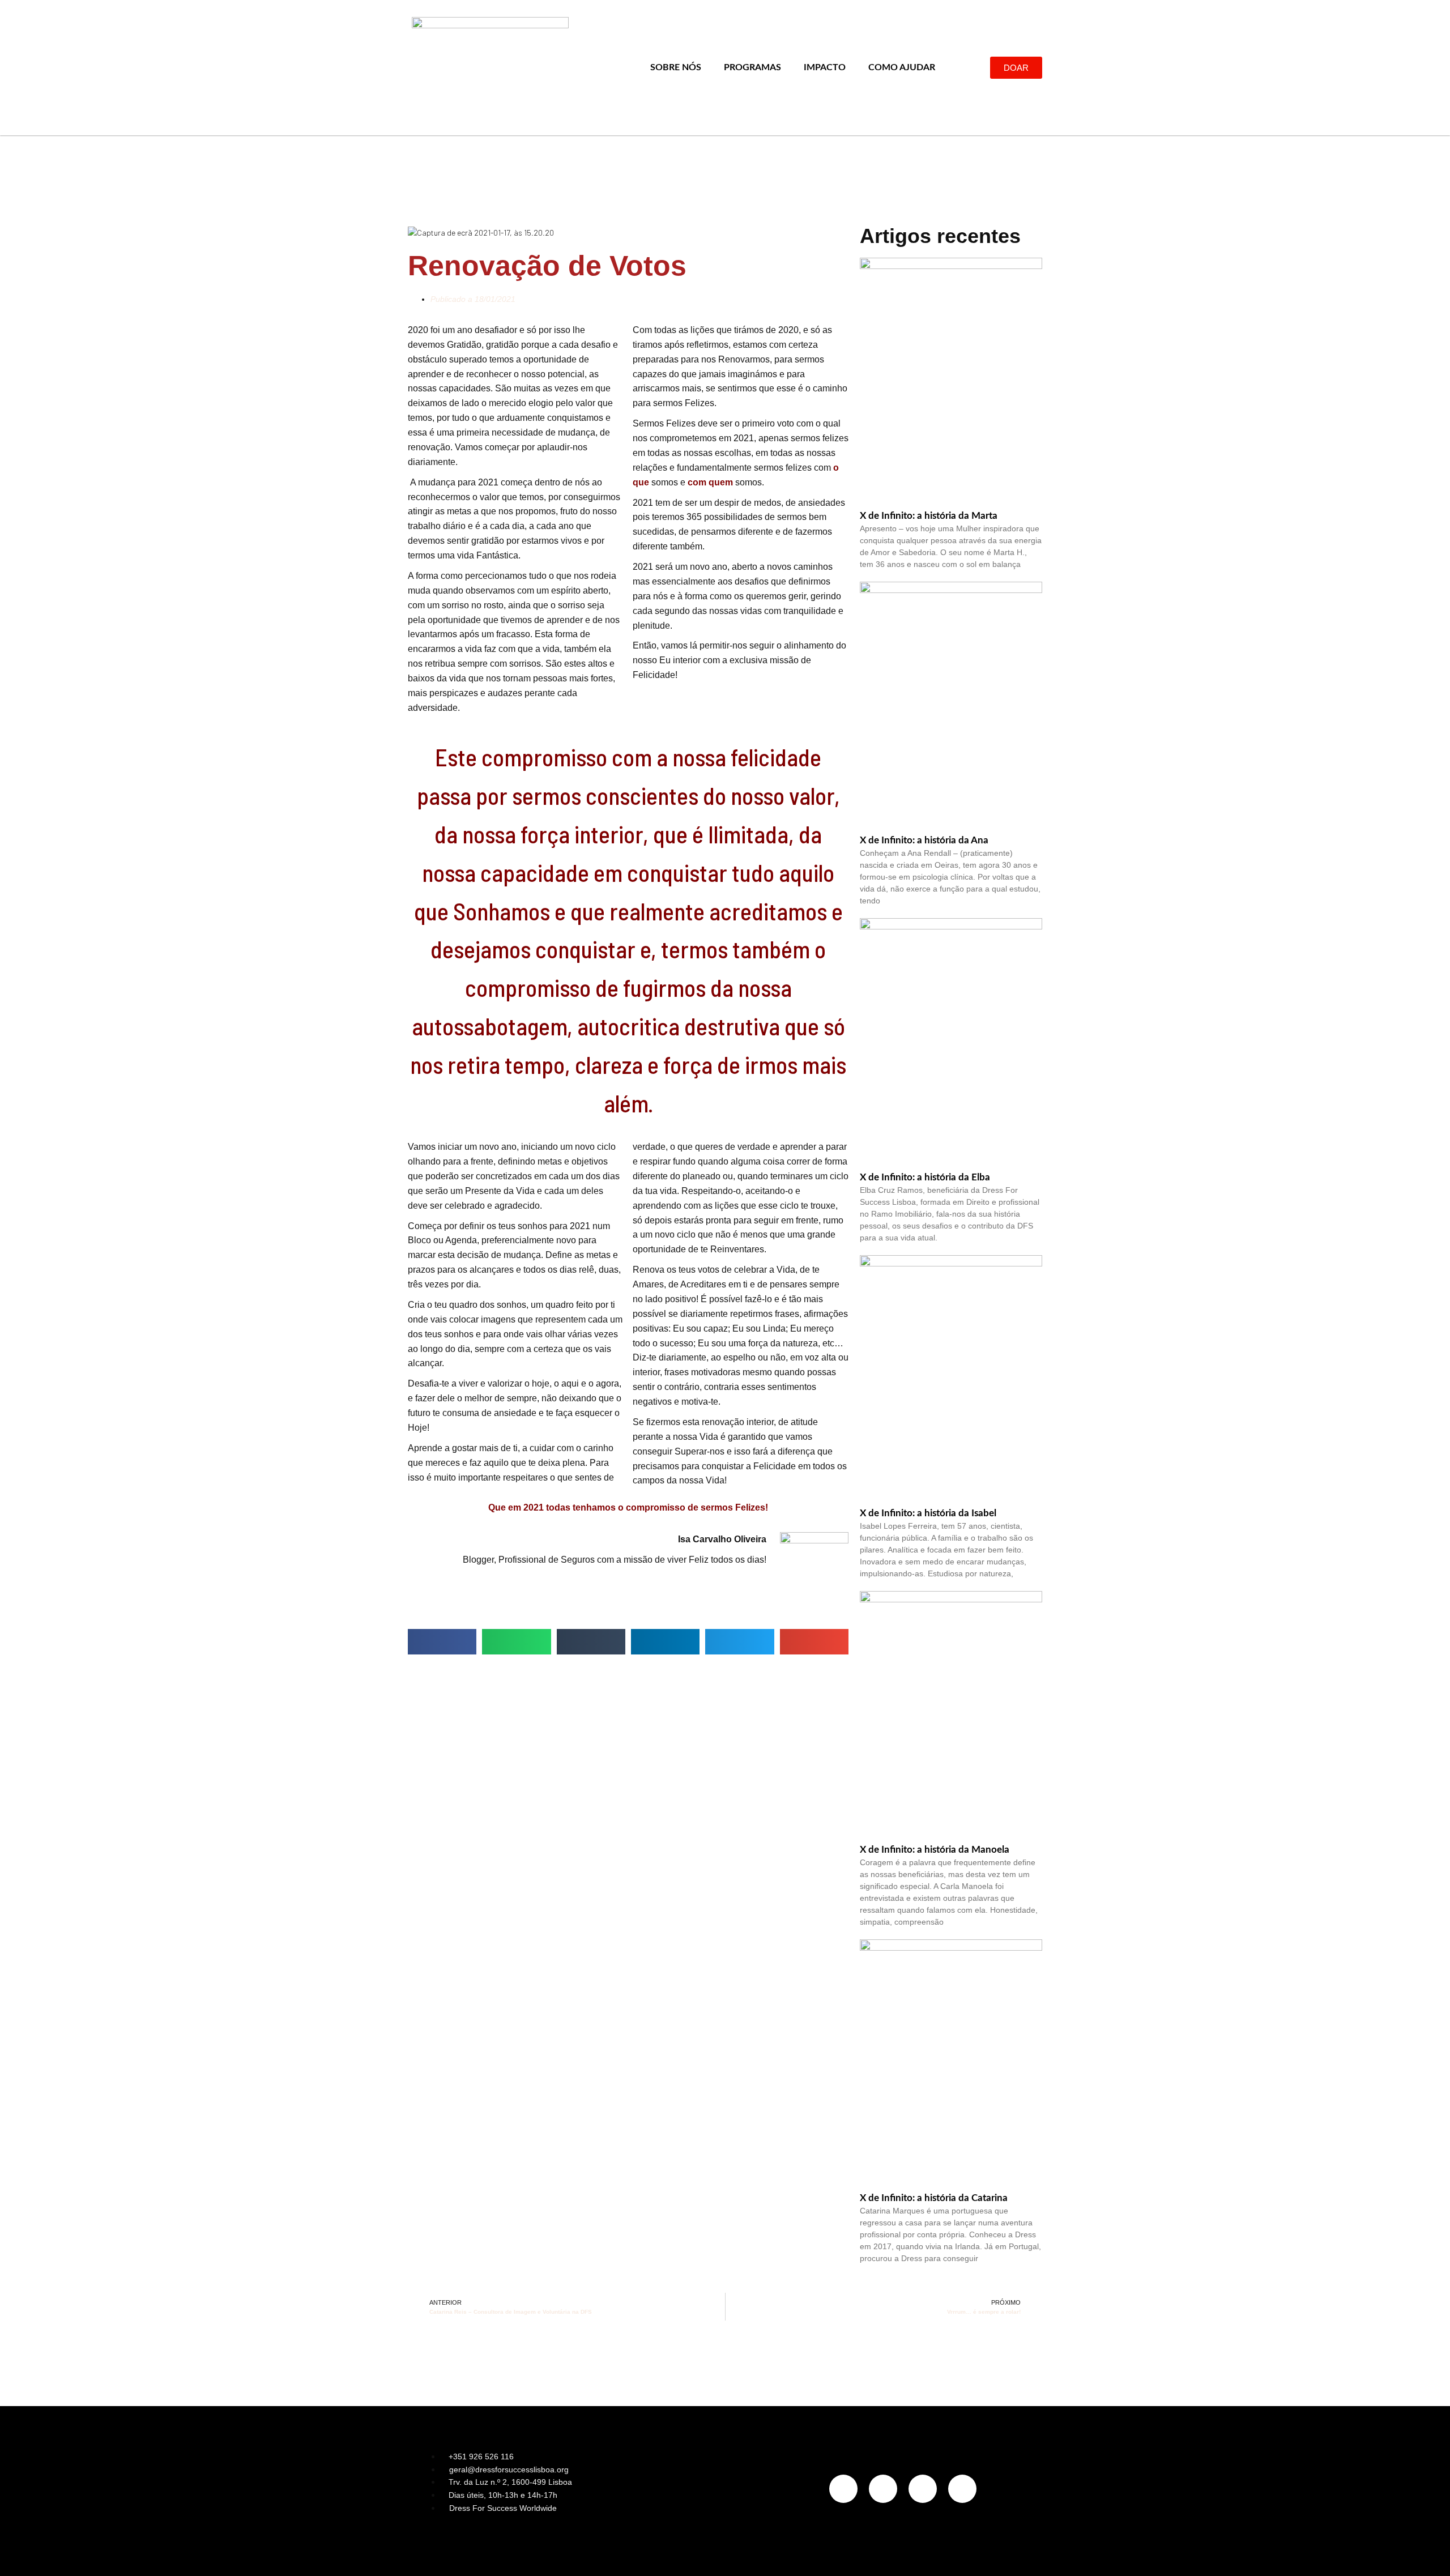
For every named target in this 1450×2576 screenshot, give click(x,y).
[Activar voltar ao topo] (1428, 2553)
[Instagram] (843, 2489)
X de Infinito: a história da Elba (925, 1177)
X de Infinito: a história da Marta (929, 516)
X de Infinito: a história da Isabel (928, 1513)
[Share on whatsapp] (516, 1642)
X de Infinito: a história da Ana (924, 840)
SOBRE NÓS (676, 67)
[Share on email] (814, 1642)
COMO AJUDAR (902, 67)
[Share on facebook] (442, 1642)
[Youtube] (962, 2489)
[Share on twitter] (739, 1642)
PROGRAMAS (752, 67)
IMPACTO (825, 67)
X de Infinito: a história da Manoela (935, 1850)
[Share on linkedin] (665, 1642)
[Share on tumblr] (591, 1642)
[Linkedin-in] (923, 2489)
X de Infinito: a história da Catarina (934, 2198)
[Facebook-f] (883, 2489)
